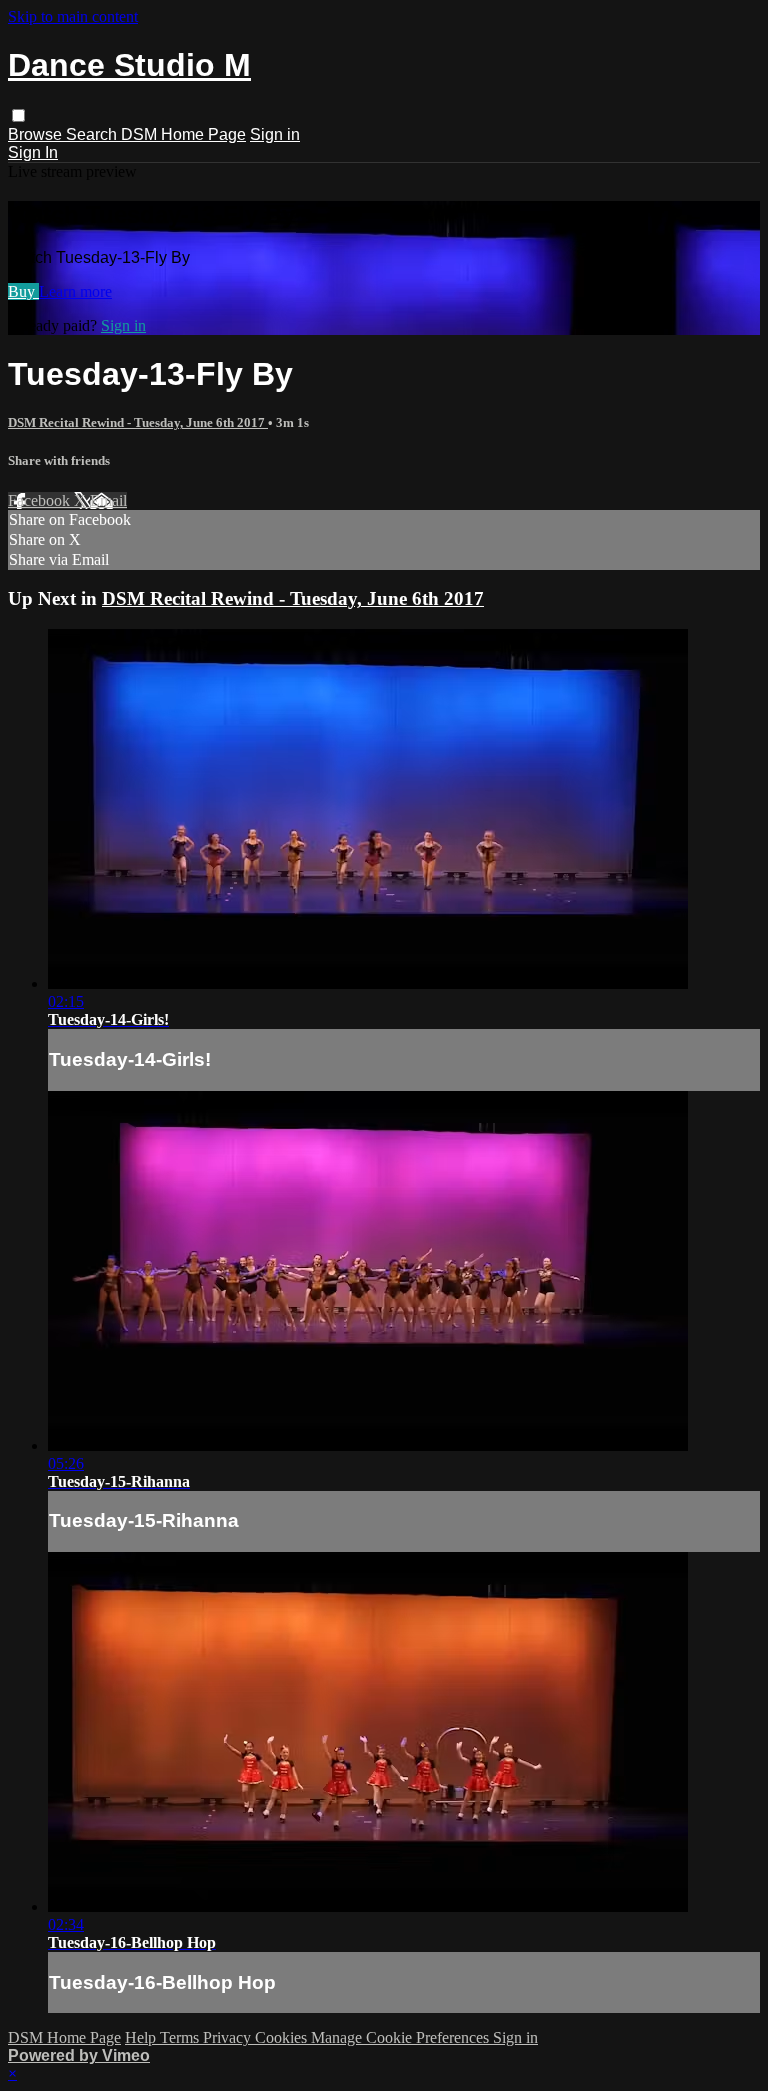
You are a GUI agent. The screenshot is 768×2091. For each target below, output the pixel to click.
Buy (23, 291)
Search (93, 134)
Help (142, 2037)
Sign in (275, 134)
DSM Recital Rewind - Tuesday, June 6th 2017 (138, 422)
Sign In (33, 152)
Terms (181, 2037)
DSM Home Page (183, 134)
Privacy (229, 2037)
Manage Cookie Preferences (402, 2037)
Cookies (283, 2037)
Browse (37, 134)
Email (108, 500)
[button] (18, 115)
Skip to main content (73, 16)
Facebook (41, 500)
